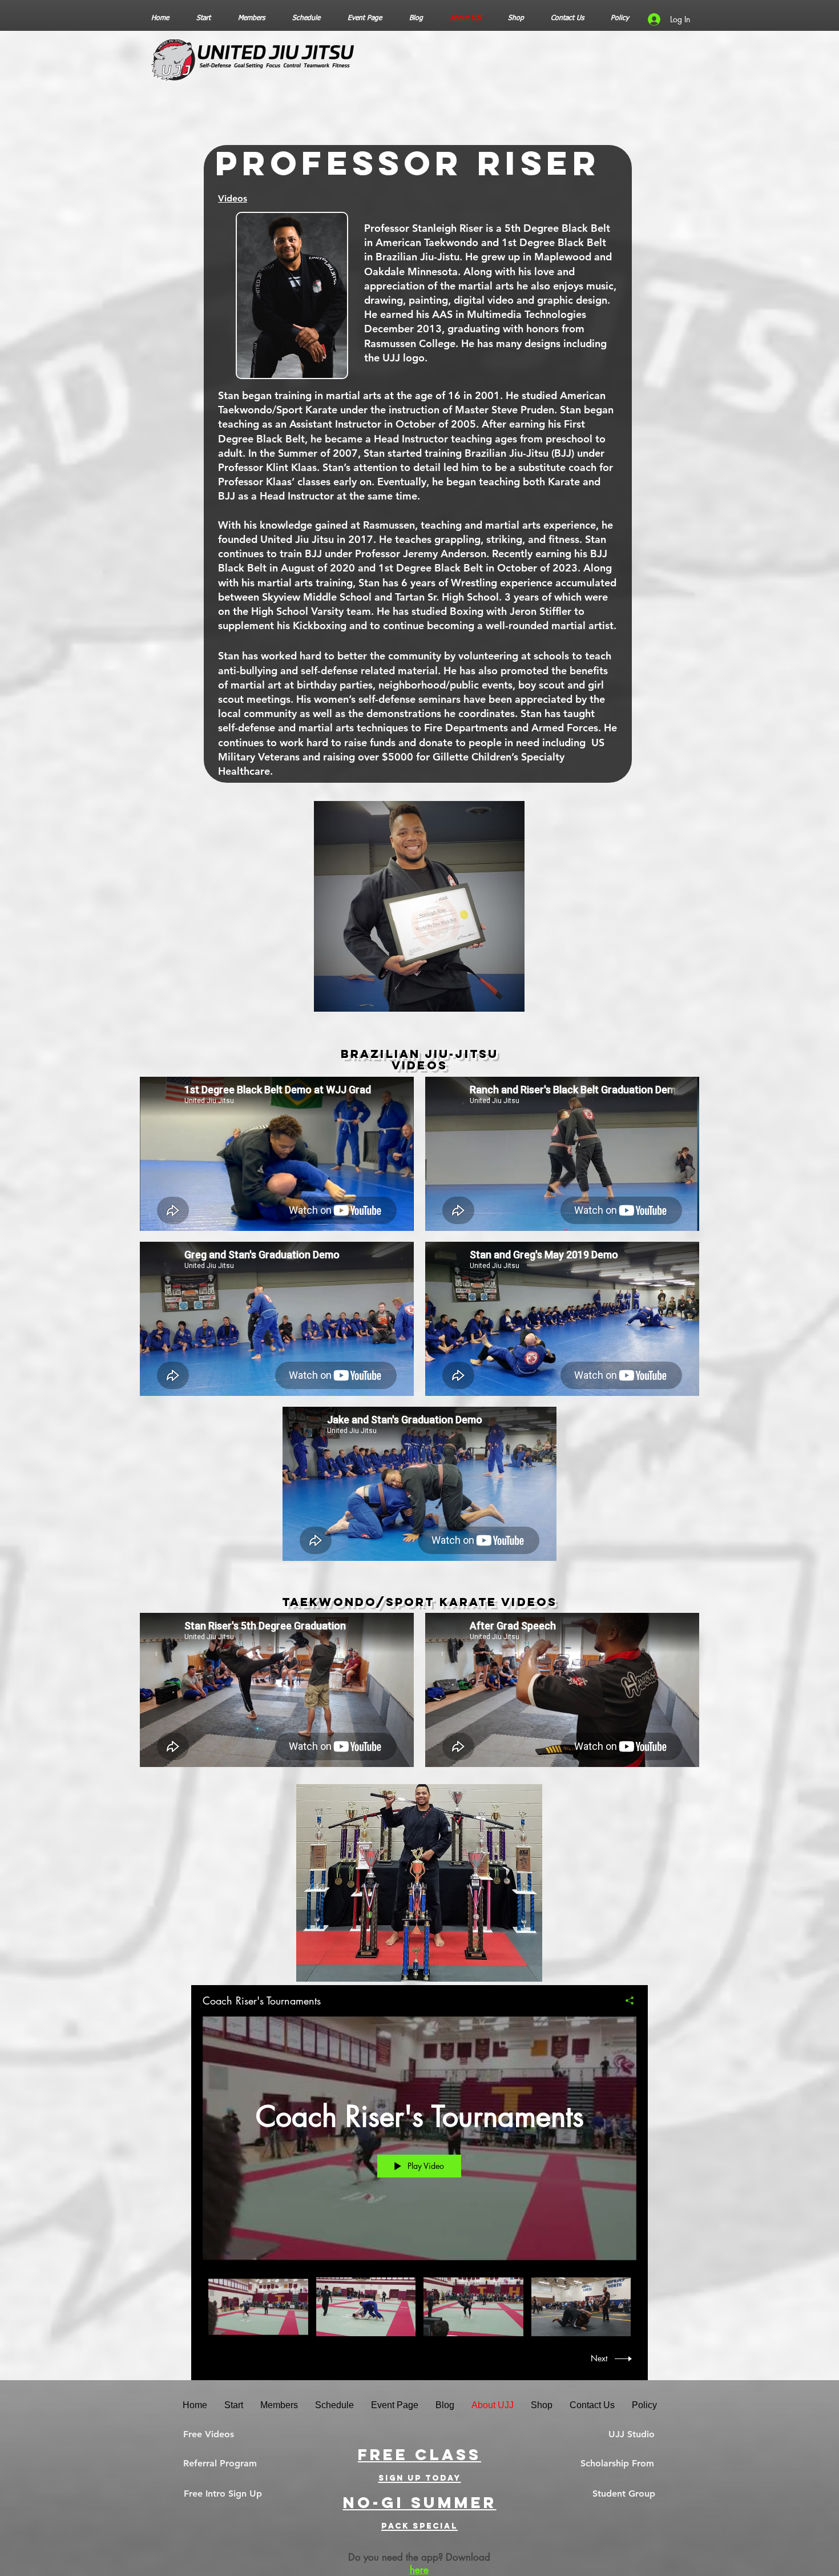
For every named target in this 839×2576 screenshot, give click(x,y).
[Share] (625, 2001)
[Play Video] (258, 2307)
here (419, 2570)
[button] (220, 2464)
